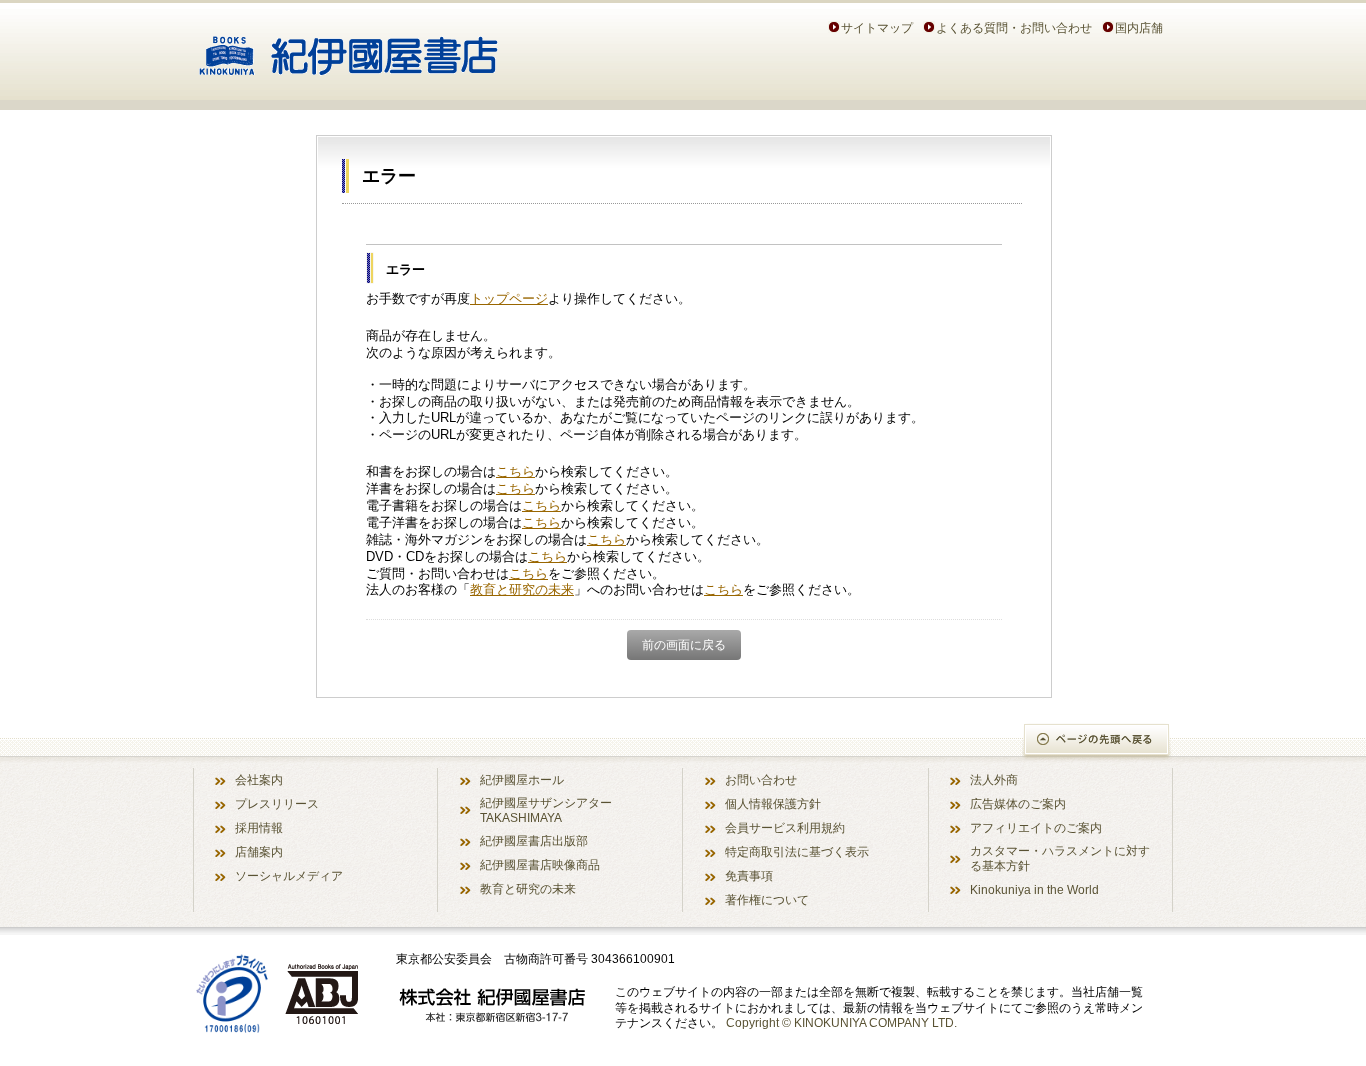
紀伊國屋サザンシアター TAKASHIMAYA (546, 810)
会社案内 (259, 779)
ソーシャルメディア (289, 875)
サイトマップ (877, 27)
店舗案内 (259, 851)
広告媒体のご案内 (1018, 803)
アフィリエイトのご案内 (1036, 827)
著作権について (767, 899)
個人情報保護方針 (773, 803)
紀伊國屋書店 (348, 48)
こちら (515, 471)
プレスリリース (277, 803)
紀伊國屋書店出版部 (534, 840)
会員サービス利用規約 (785, 827)
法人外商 (994, 779)
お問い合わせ (761, 779)
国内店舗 (1139, 27)
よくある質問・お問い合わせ (1014, 27)
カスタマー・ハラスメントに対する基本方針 (1060, 858)
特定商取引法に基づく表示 (797, 851)
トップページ (509, 298)
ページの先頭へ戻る (1097, 741)
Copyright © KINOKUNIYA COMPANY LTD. (841, 1022)
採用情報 (259, 827)
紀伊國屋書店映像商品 (540, 864)
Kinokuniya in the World (1034, 889)
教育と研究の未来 (522, 589)
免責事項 (749, 875)
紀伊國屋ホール (522, 779)
